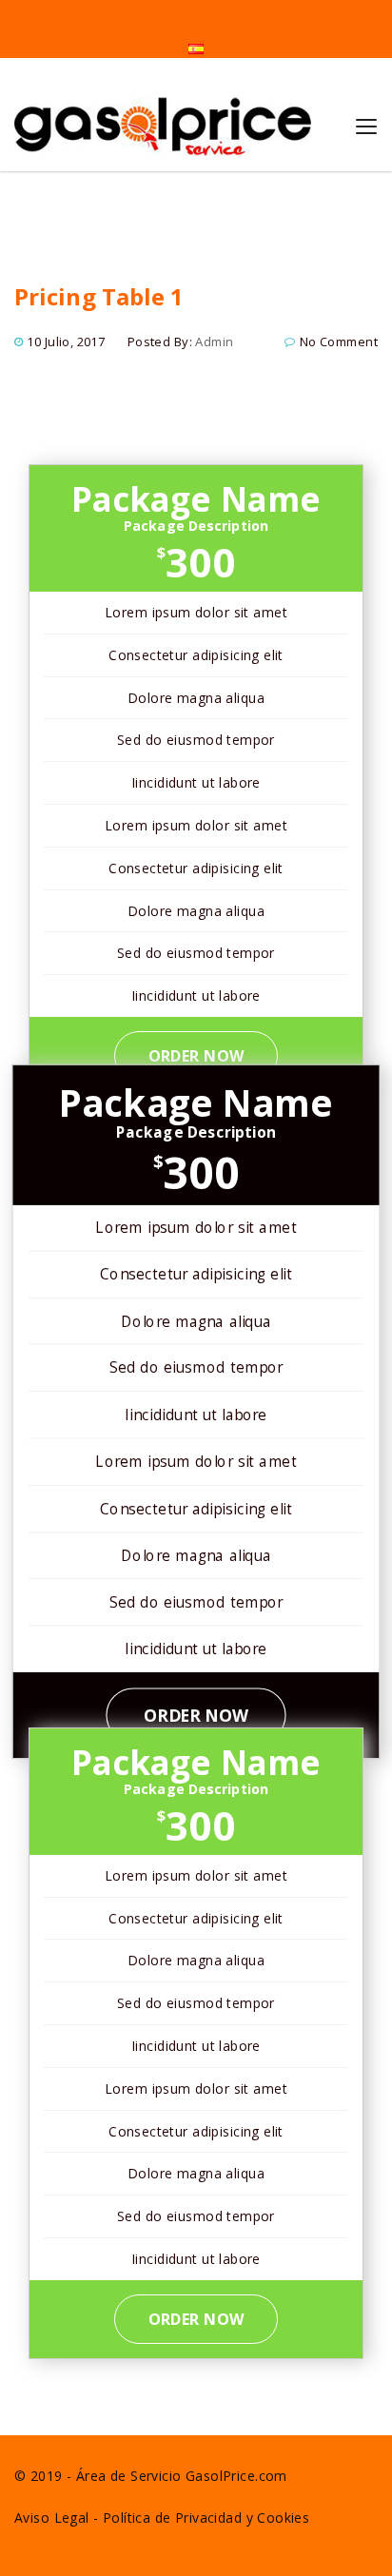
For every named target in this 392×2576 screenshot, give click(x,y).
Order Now (196, 1056)
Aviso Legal (52, 2517)
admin (214, 342)
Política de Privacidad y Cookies (206, 2517)
